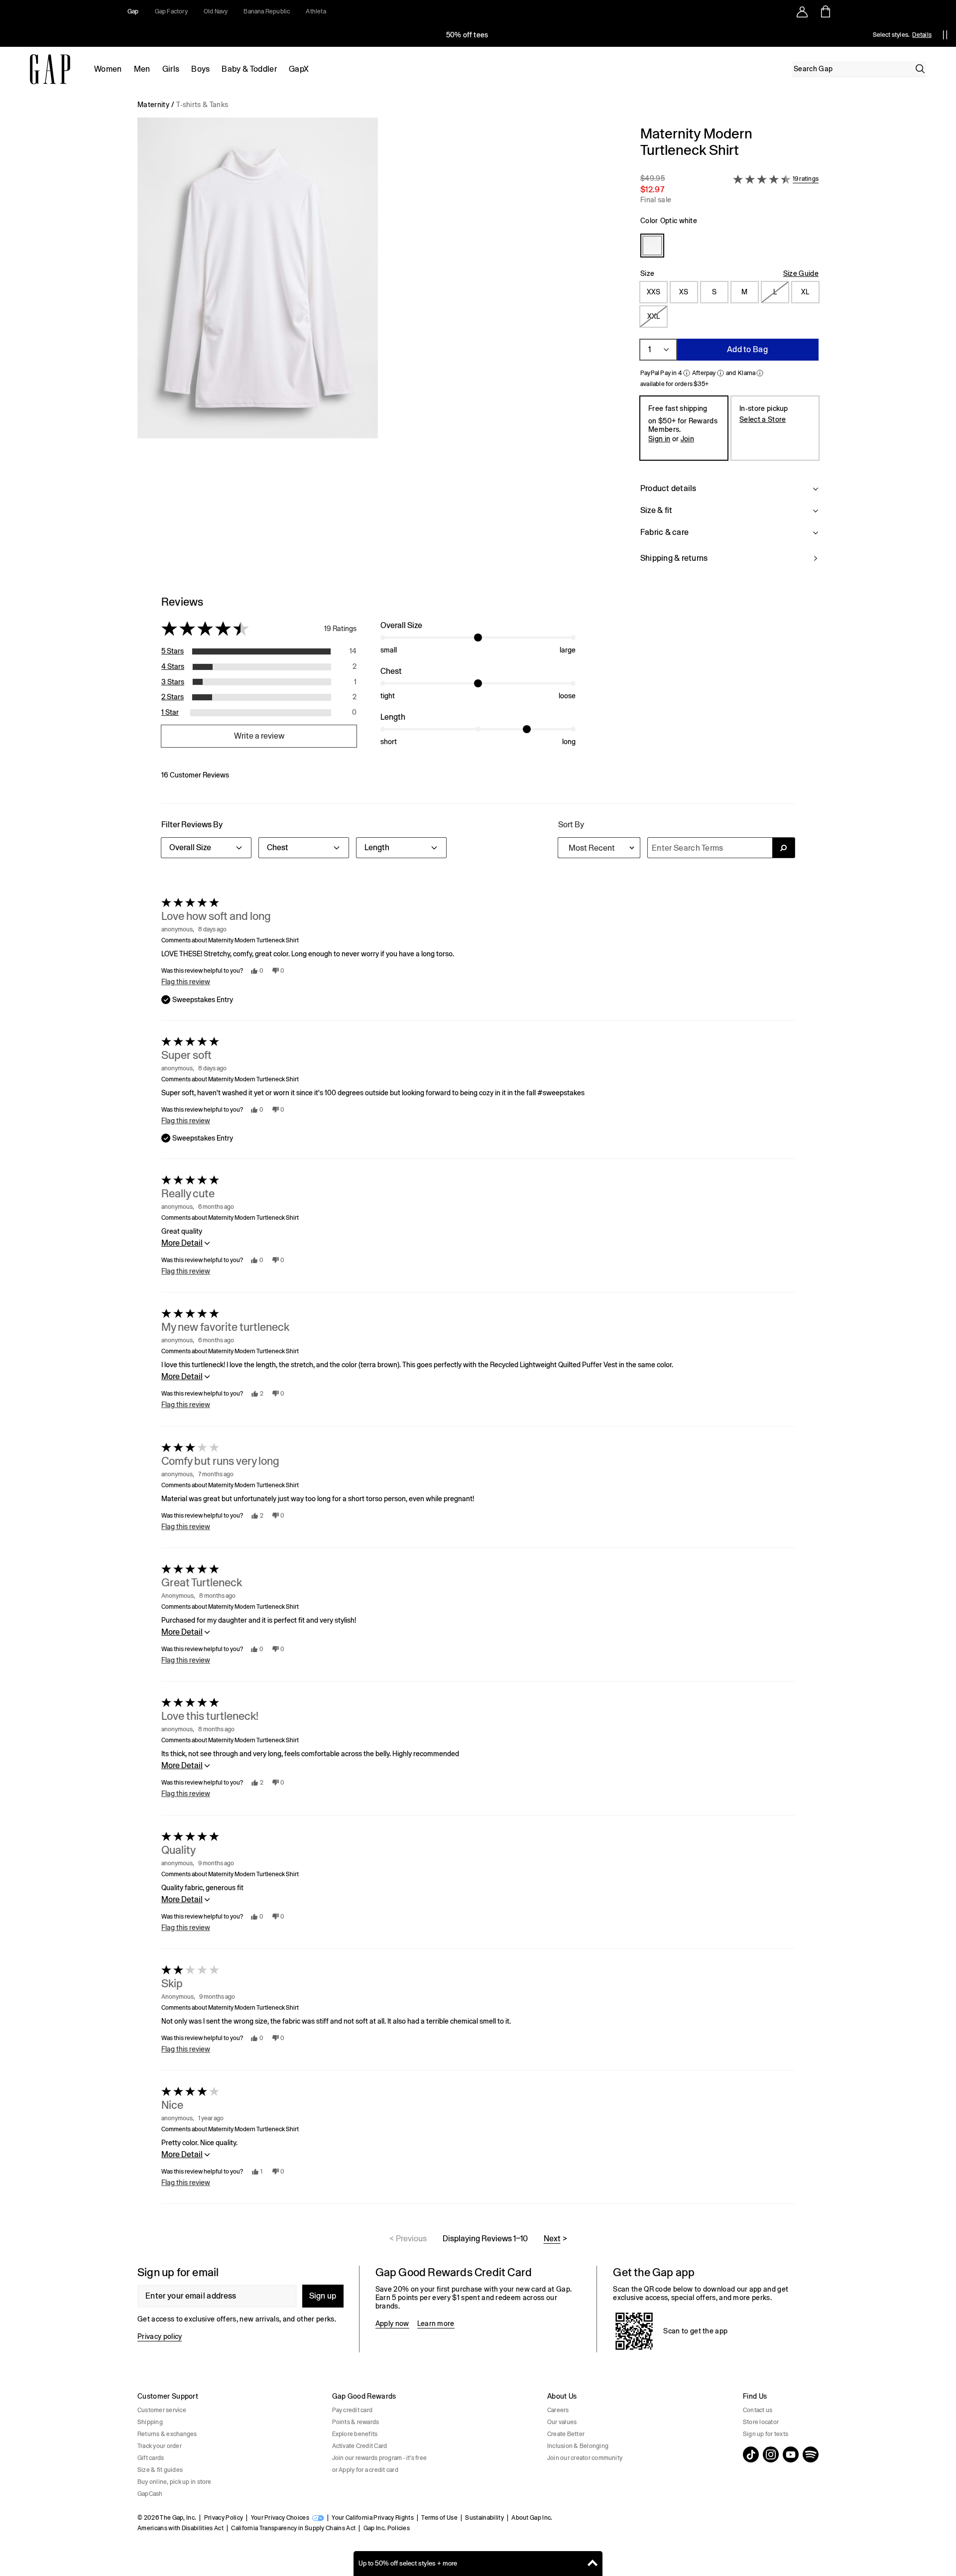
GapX (299, 69)
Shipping (150, 2422)
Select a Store (763, 419)
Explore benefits (355, 2434)
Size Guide (801, 273)
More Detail (182, 1243)
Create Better (566, 2434)
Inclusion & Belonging (578, 2446)
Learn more (436, 2323)
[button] (381, 350)
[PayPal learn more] (687, 373)
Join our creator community (585, 2458)
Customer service (162, 2410)
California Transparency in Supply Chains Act (293, 2528)
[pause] (945, 35)
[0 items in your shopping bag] (825, 11)
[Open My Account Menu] (802, 11)
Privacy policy (160, 2336)
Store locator (761, 2422)
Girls (171, 69)
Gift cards (151, 2458)
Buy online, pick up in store (175, 2482)
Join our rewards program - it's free (380, 2458)
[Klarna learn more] (760, 373)
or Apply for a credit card (365, 2470)
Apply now (607, 35)
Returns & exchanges (167, 2434)
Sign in (659, 439)
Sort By (571, 825)
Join (687, 439)
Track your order (160, 2446)
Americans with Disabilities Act (180, 2528)
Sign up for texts (766, 2434)
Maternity (153, 105)
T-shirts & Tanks (202, 105)
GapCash (150, 2494)
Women (108, 69)
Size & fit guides (160, 2470)
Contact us (758, 2410)
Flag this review (186, 982)
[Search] (920, 69)
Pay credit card (353, 2410)
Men (142, 69)
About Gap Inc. (532, 2518)
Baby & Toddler (249, 69)
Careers (558, 2410)
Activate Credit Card (360, 2446)
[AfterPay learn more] (720, 373)
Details (922, 35)
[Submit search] (783, 848)
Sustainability (484, 2518)
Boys (200, 69)
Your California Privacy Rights (373, 2518)
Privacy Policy (224, 2518)
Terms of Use (439, 2518)
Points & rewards (356, 2422)
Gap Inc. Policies (387, 2528)
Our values (562, 2422)
